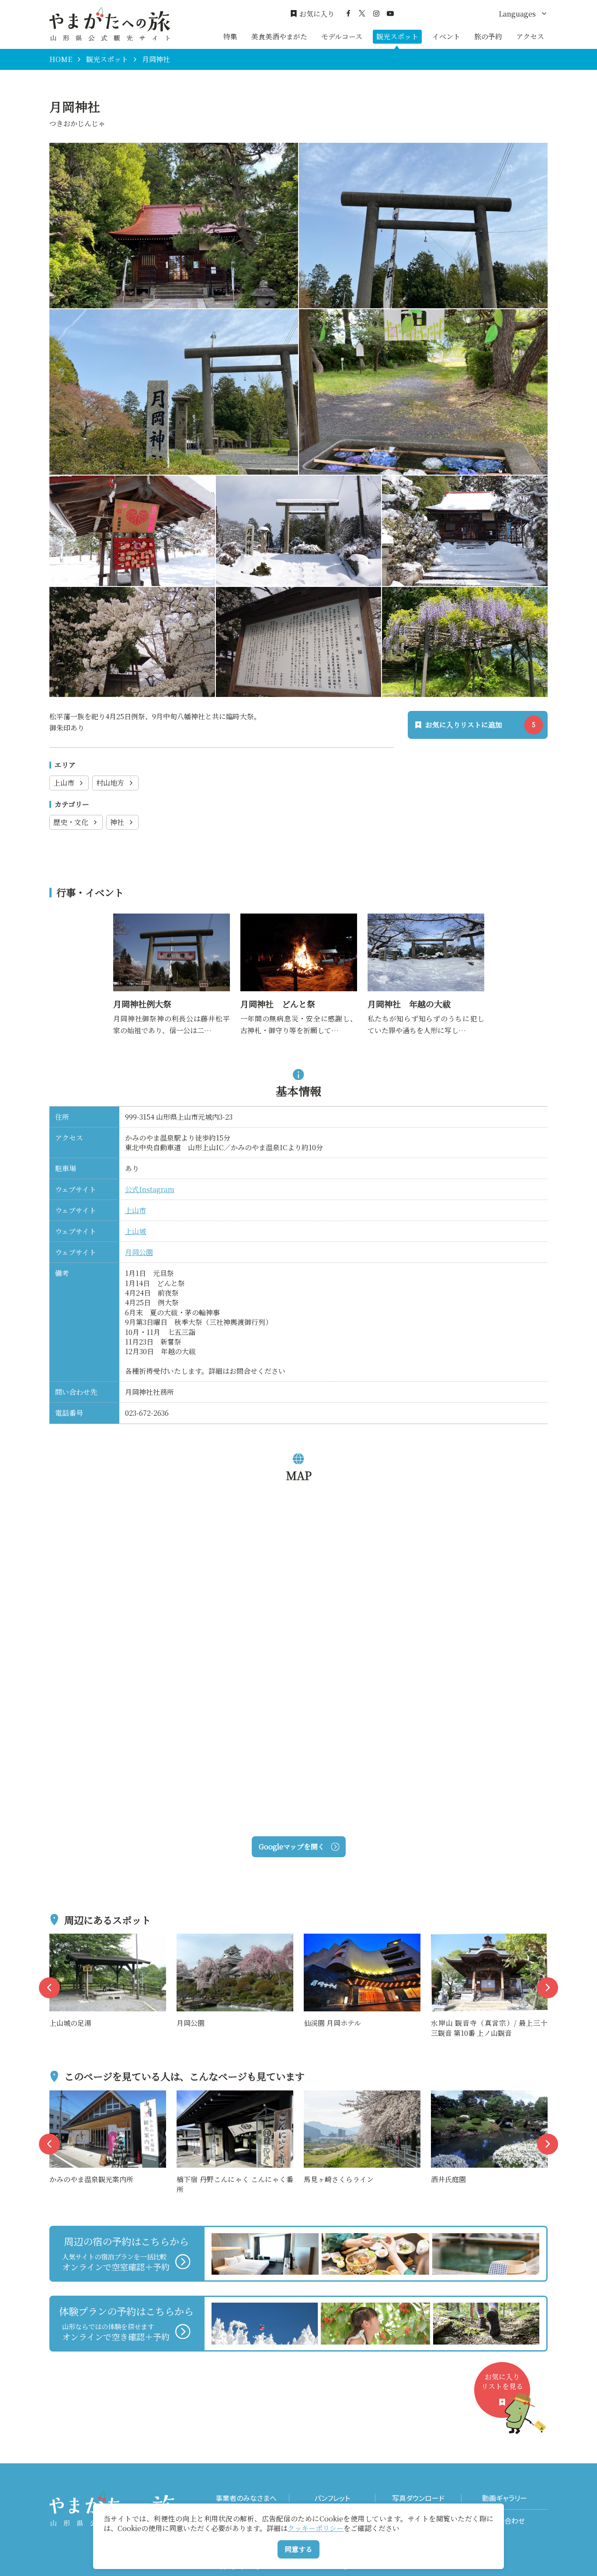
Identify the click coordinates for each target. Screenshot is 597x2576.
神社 (117, 822)
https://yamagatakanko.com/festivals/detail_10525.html (171, 925)
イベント (446, 36)
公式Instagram (150, 1189)
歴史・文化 (71, 822)
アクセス (530, 36)
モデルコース (342, 36)
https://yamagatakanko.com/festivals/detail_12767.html (426, 925)
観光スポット (397, 36)
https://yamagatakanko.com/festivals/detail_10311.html (298, 925)
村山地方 (110, 783)
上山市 (64, 783)
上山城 (135, 1231)
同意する (298, 2549)
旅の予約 (488, 36)
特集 (230, 36)
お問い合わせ (505, 2521)
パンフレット (332, 2498)
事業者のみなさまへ (246, 2498)
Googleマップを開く (292, 1847)
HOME (61, 59)
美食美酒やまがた (279, 36)
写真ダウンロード (418, 2498)
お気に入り (317, 14)
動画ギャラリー (505, 2498)
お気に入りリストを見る (502, 2381)
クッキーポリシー (316, 2528)
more (58, 1939)
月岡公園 (139, 1252)
